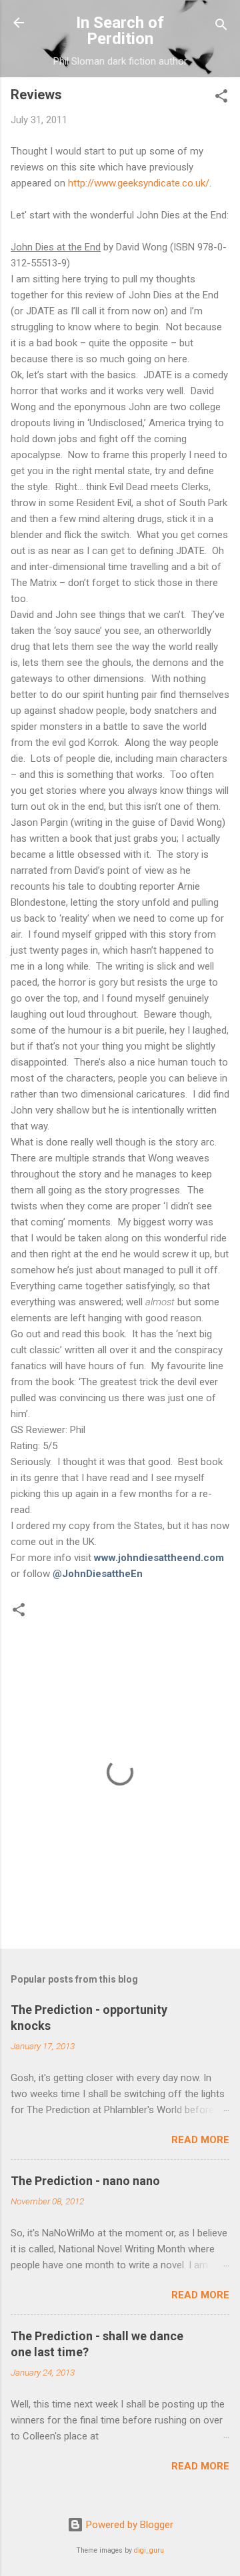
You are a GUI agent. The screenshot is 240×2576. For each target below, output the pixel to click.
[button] (221, 98)
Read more (200, 2140)
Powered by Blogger (128, 2525)
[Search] (221, 27)
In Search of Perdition (120, 31)
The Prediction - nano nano (85, 2181)
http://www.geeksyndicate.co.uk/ (139, 183)
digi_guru (149, 2550)
